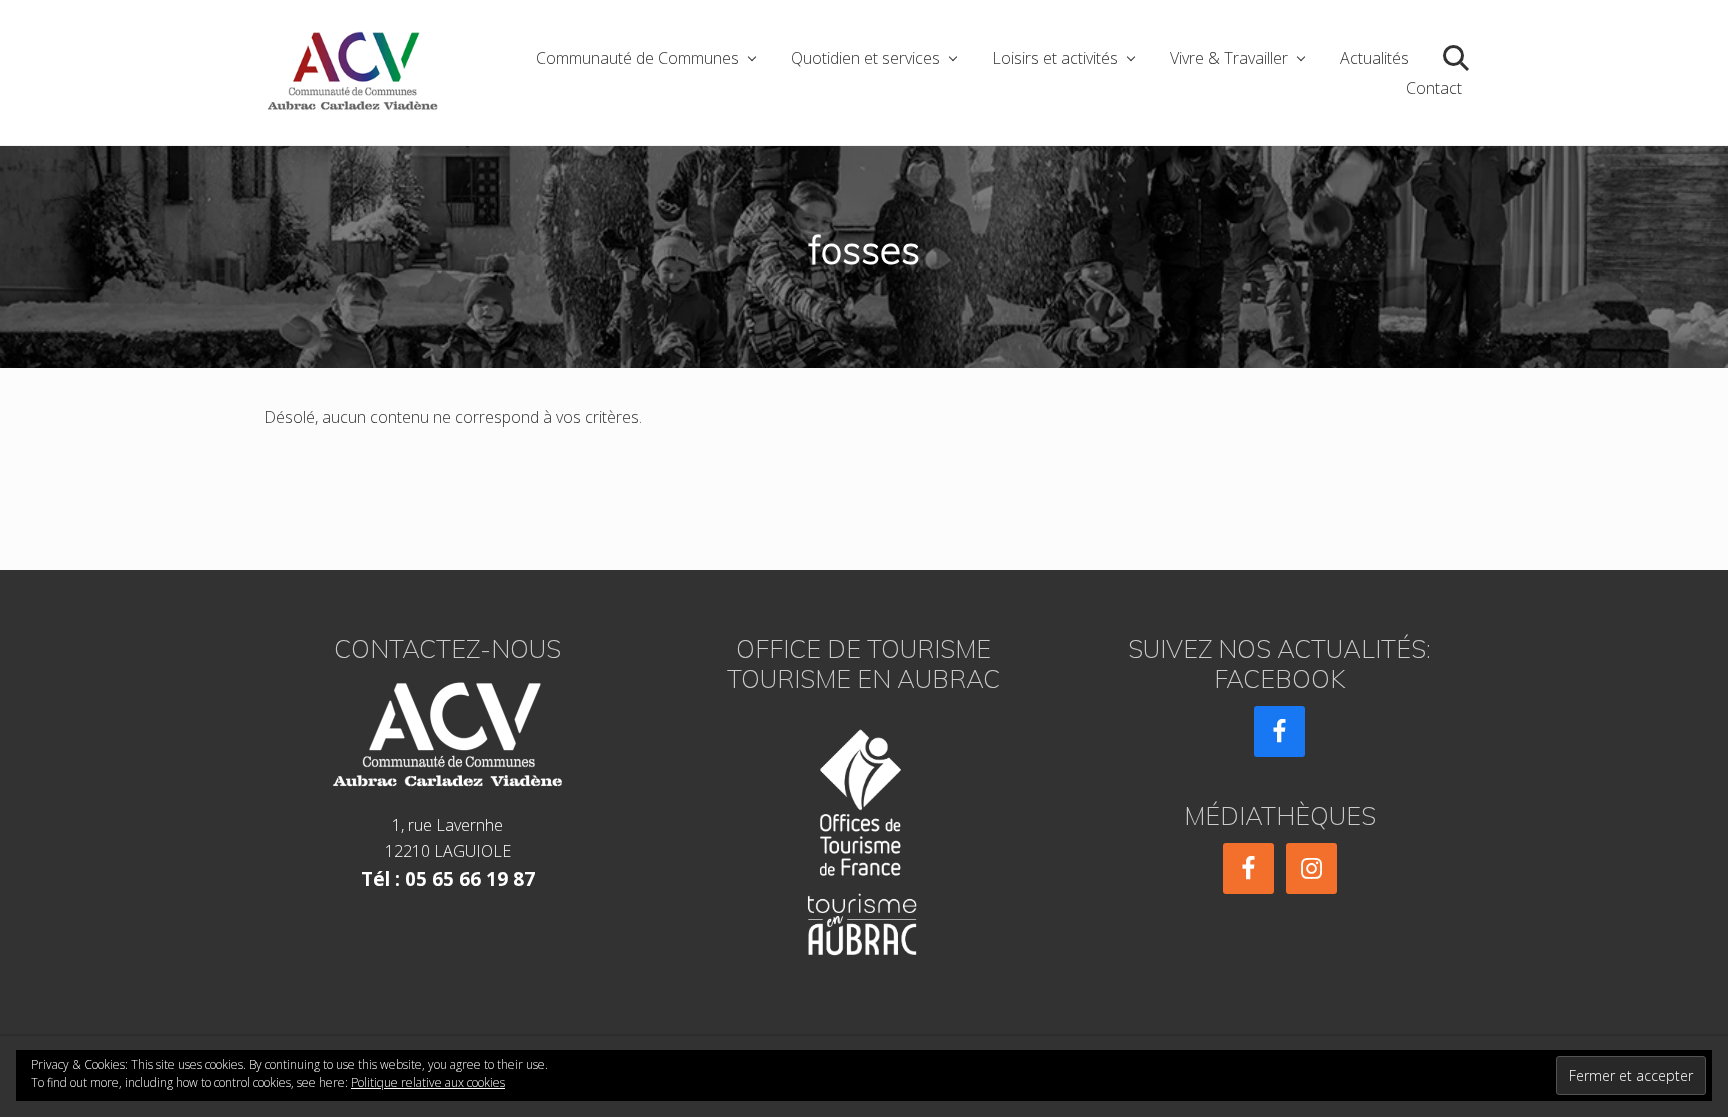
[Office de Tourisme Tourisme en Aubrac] (864, 836)
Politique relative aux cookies (428, 1082)
